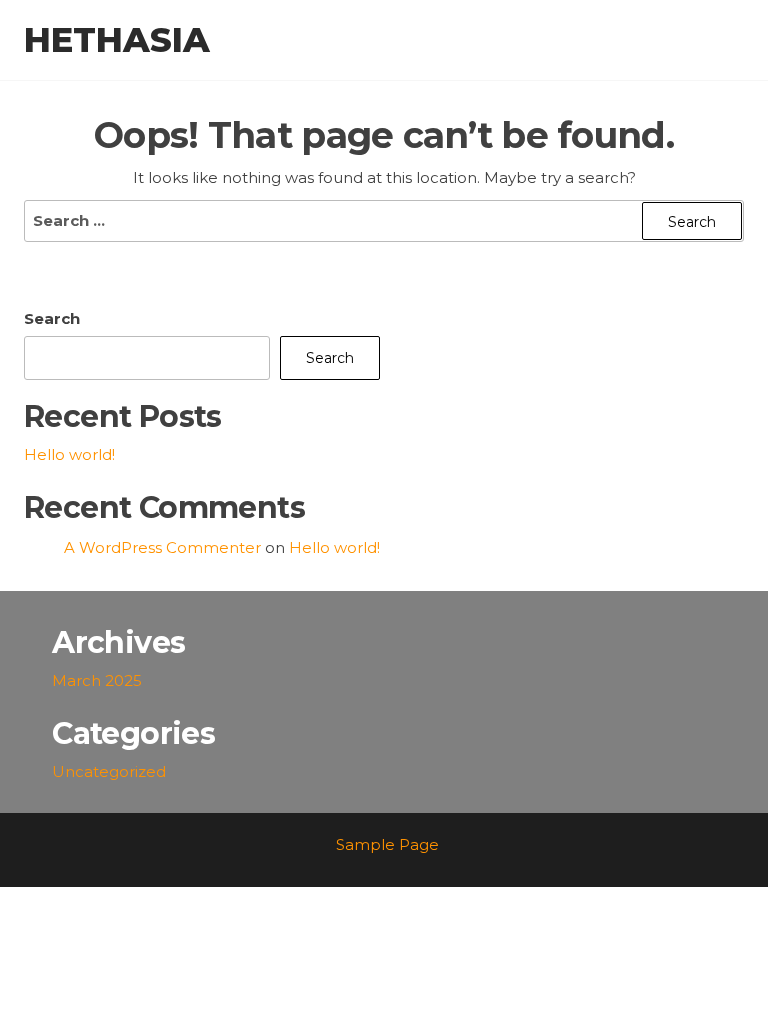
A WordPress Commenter (162, 547)
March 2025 (97, 680)
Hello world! (69, 454)
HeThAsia (117, 40)
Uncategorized (109, 771)
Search (52, 318)
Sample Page (387, 844)
